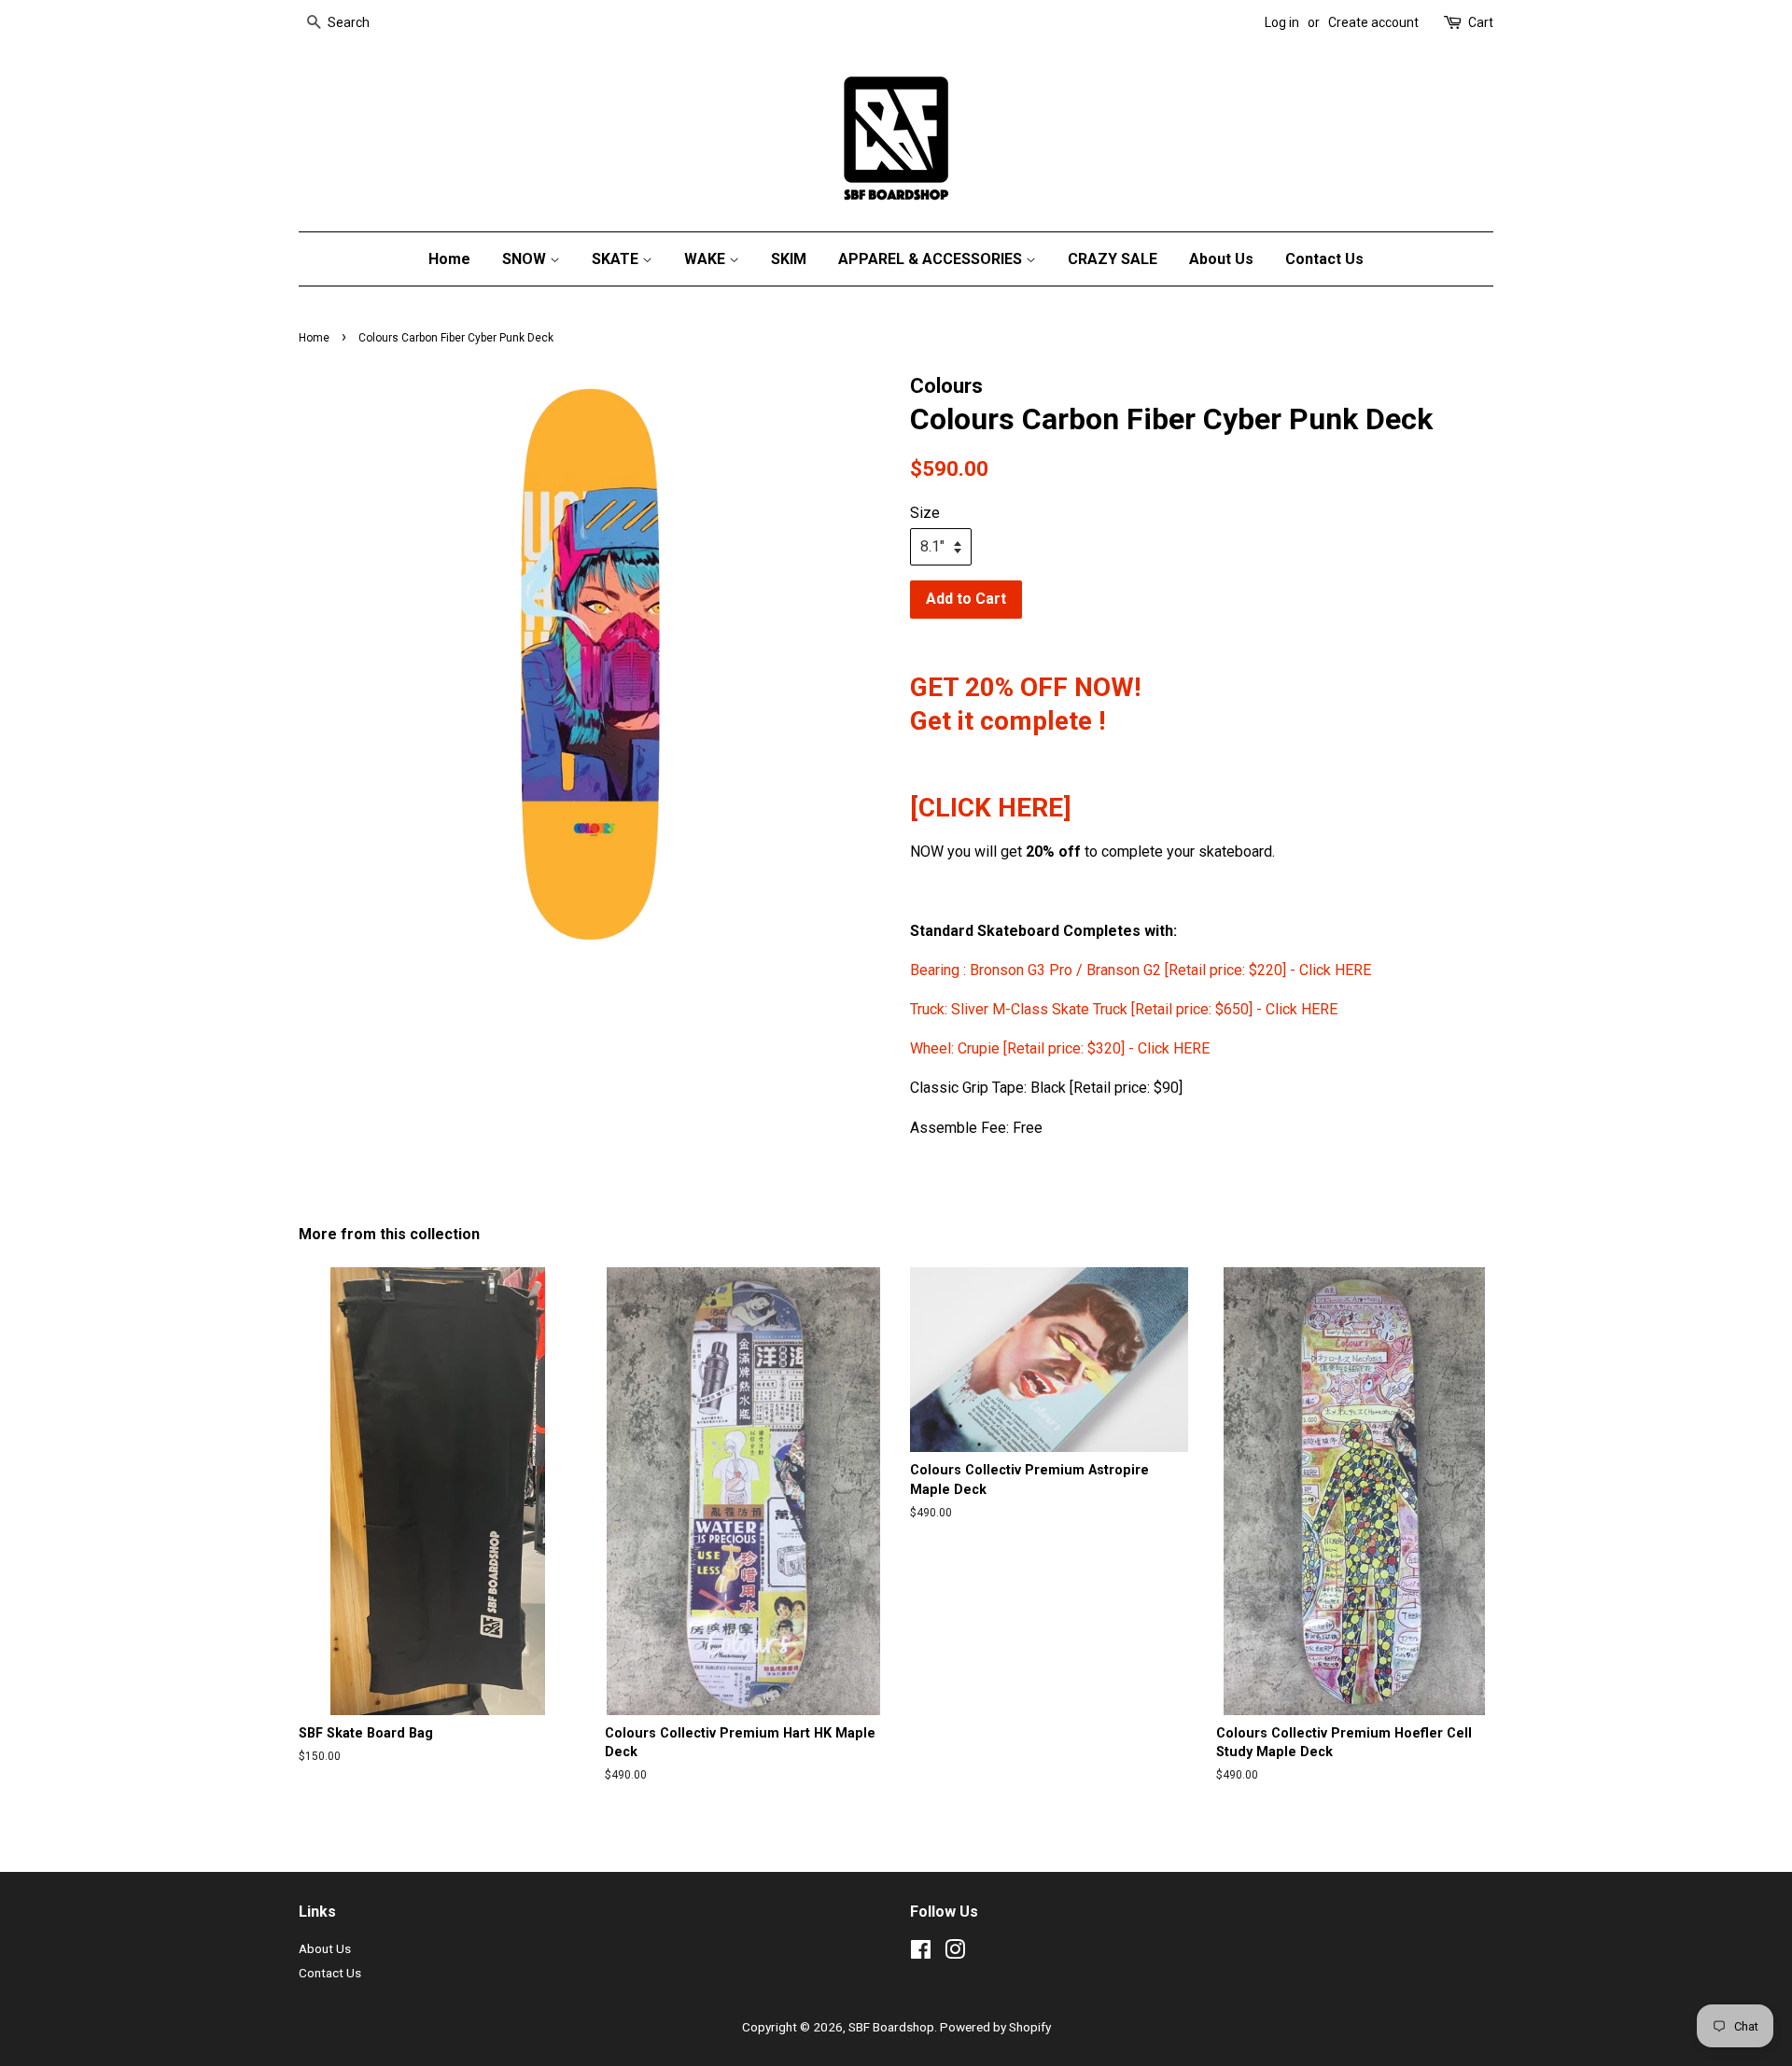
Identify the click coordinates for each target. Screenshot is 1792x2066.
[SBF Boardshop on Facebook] (921, 1953)
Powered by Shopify (995, 2027)
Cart (1481, 22)
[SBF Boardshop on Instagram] (955, 1953)
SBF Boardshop (891, 2027)
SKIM (789, 259)
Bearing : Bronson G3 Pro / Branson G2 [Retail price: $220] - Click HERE (1142, 970)
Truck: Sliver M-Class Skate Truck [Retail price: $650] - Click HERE (1124, 1009)
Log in (1282, 22)
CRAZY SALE (1113, 259)
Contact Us (1324, 259)
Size (925, 513)
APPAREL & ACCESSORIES (932, 259)
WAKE (707, 259)
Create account (1373, 22)
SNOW (526, 259)
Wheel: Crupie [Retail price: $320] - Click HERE (1060, 1048)
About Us (1221, 259)
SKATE (617, 259)
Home (449, 259)
